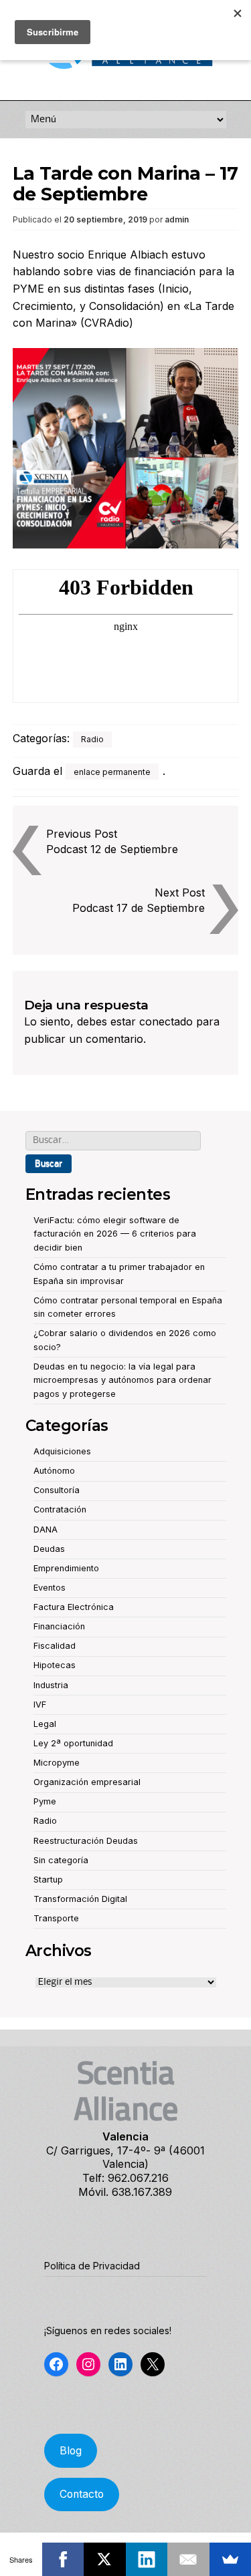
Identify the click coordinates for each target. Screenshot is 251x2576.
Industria (51, 1685)
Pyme (45, 1801)
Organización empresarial (87, 1782)
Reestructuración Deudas (86, 1841)
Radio (92, 739)
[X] (105, 2559)
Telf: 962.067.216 (125, 2178)
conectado (166, 1021)
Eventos (50, 1588)
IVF (40, 1705)
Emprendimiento (66, 1568)
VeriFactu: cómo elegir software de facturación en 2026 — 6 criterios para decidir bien (115, 1234)
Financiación (59, 1626)
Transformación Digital (80, 1899)
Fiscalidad (55, 1646)
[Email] (188, 2559)
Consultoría (57, 1490)
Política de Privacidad (92, 2266)
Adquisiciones (62, 1451)
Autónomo (54, 1471)
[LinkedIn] (147, 2559)
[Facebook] (63, 2559)
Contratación (60, 1509)
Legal (45, 1724)
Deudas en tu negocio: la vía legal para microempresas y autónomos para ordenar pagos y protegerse (122, 1380)
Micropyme (57, 1763)
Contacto (82, 2494)
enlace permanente (112, 772)
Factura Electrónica (74, 1607)
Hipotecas (55, 1665)
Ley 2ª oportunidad (73, 1743)
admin (177, 219)
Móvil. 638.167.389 (125, 2192)
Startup (48, 1880)
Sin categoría (61, 1860)
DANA (46, 1529)
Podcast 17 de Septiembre (139, 908)
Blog (71, 2451)
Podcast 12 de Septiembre (112, 849)
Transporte (56, 1918)
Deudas (49, 1549)
